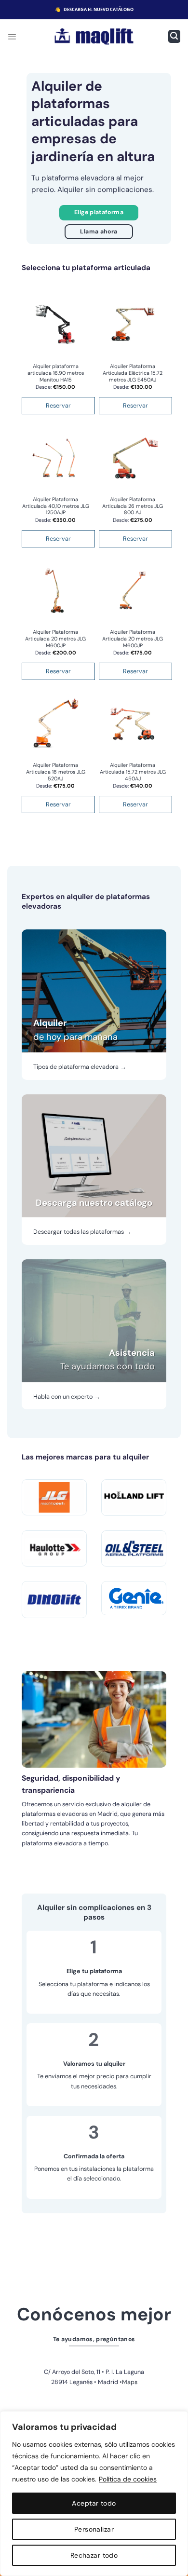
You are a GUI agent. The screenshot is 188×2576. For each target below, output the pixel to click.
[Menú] (12, 36)
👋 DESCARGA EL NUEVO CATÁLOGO (94, 9)
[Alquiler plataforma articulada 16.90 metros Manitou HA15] (55, 325)
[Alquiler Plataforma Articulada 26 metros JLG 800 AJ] (133, 458)
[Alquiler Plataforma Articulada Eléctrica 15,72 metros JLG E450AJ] (133, 325)
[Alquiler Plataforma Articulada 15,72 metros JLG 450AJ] (133, 723)
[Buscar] (174, 36)
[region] (94, 2494)
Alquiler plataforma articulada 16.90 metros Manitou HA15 (56, 373)
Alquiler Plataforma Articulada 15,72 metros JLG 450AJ (133, 772)
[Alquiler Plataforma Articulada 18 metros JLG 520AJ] (55, 723)
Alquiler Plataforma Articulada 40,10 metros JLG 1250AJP (56, 506)
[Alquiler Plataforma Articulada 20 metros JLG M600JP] (55, 590)
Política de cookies (128, 2479)
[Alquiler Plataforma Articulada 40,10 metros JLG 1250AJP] (55, 458)
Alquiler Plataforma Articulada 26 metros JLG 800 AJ (133, 506)
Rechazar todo (94, 2555)
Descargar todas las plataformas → (82, 1232)
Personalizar (94, 2529)
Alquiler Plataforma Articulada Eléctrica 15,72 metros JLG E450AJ (133, 373)
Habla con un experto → (67, 1397)
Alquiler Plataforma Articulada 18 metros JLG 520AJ (56, 772)
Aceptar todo (94, 2503)
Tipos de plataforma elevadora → (80, 1067)
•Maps (128, 2382)
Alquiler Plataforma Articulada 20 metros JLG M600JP (55, 639)
